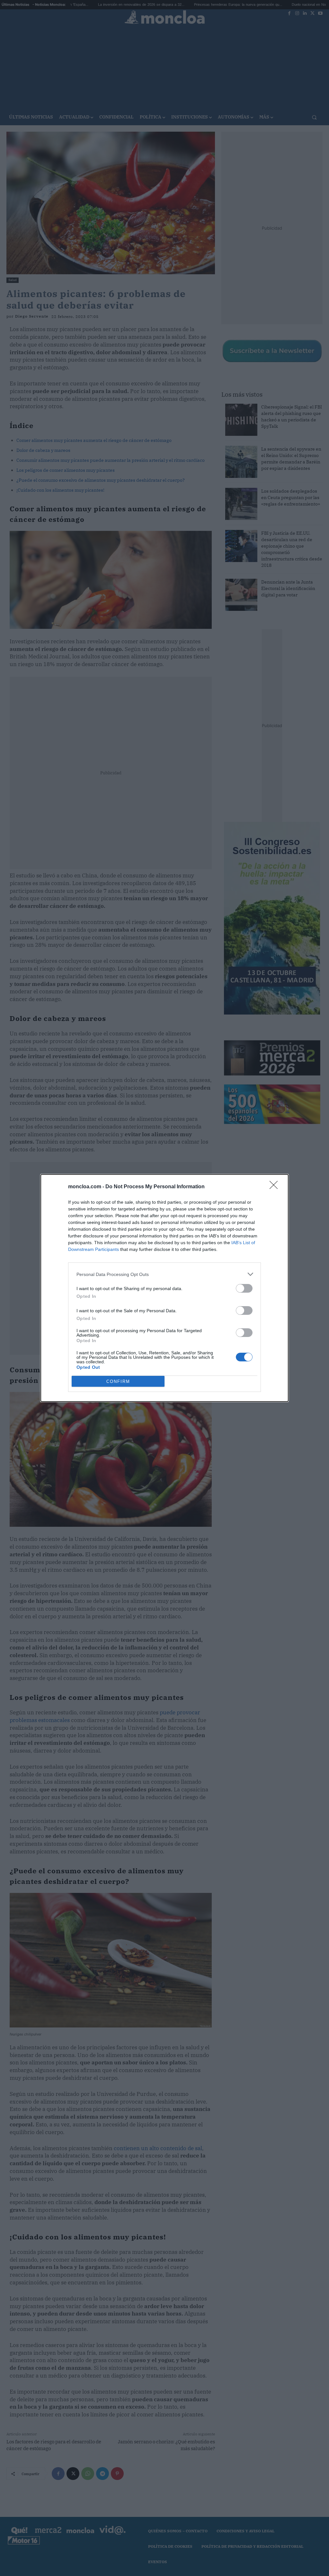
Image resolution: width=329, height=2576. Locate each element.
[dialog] (164, 1288)
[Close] (276, 1187)
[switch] (244, 1288)
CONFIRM (118, 1381)
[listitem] (164, 1274)
